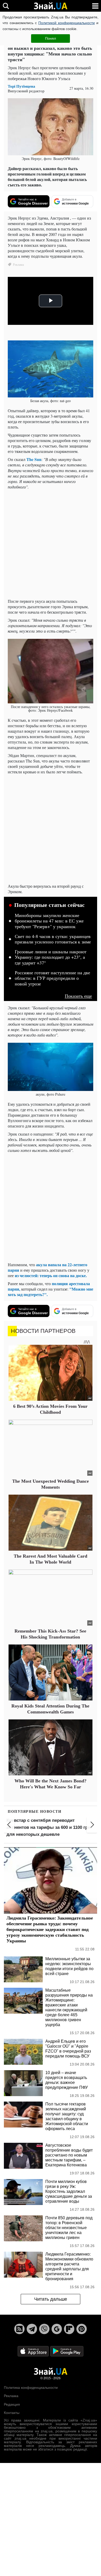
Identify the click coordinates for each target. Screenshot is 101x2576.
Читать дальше (51, 2299)
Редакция (12, 2404)
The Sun (34, 459)
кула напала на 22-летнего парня (48, 1267)
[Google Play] (67, 2351)
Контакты (12, 2413)
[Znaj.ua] (51, 6)
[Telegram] (32, 2329)
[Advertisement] (51, 544)
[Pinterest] (82, 2329)
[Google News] (57, 2329)
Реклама (11, 2396)
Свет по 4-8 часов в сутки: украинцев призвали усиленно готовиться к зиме (53, 939)
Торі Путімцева (21, 86)
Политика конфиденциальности (31, 2388)
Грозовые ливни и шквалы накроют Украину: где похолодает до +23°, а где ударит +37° (51, 957)
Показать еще (78, 996)
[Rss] (19, 2329)
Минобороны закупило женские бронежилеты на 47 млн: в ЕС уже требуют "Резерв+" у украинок (49, 921)
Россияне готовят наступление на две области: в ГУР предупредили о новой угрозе (52, 978)
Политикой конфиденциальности (67, 23)
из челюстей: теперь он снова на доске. (51, 1275)
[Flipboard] (69, 2329)
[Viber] (44, 2329)
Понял (51, 38)
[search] (6, 6)
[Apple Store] (34, 2351)
